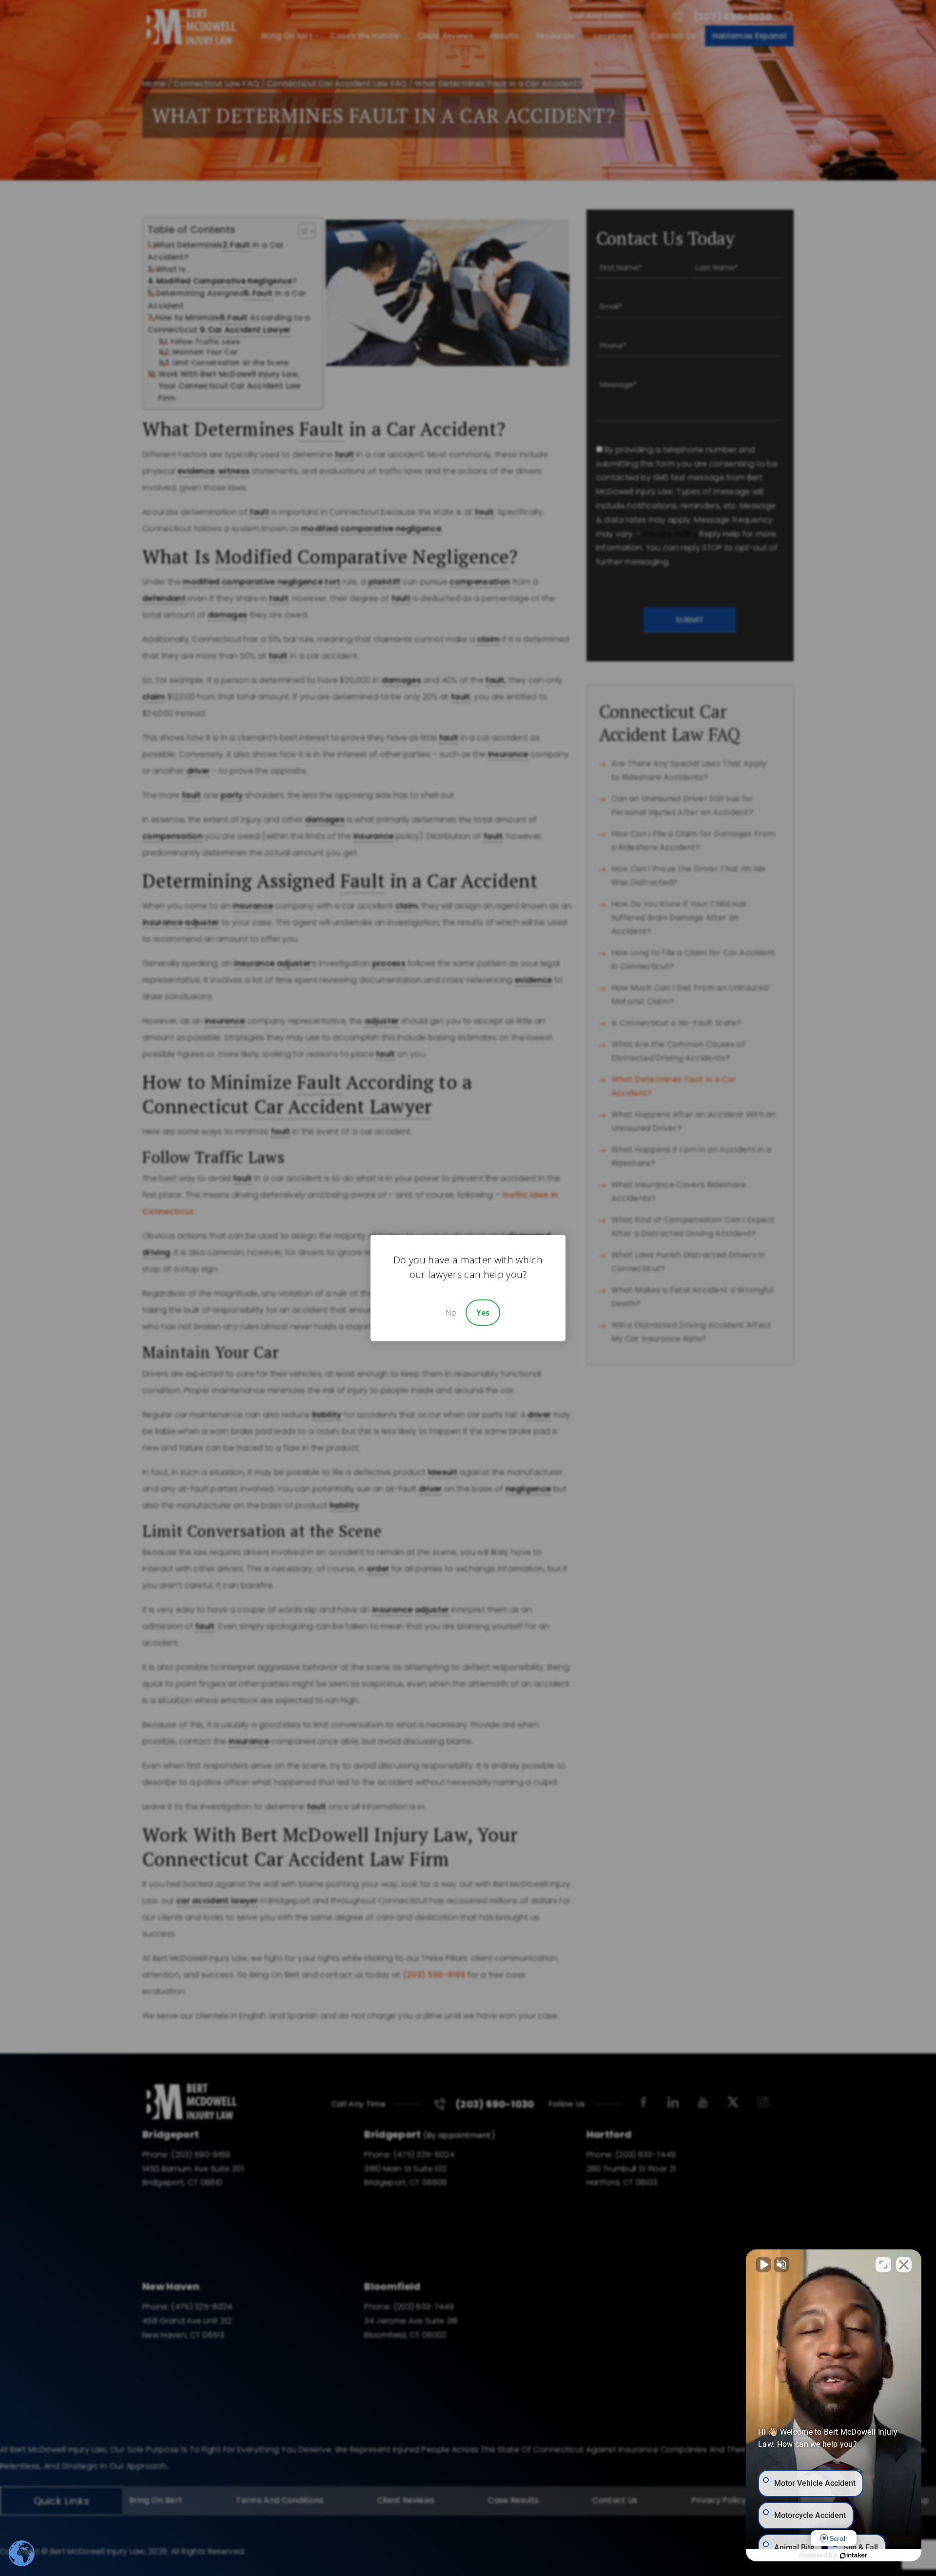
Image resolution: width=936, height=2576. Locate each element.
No (451, 1313)
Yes (483, 1313)
